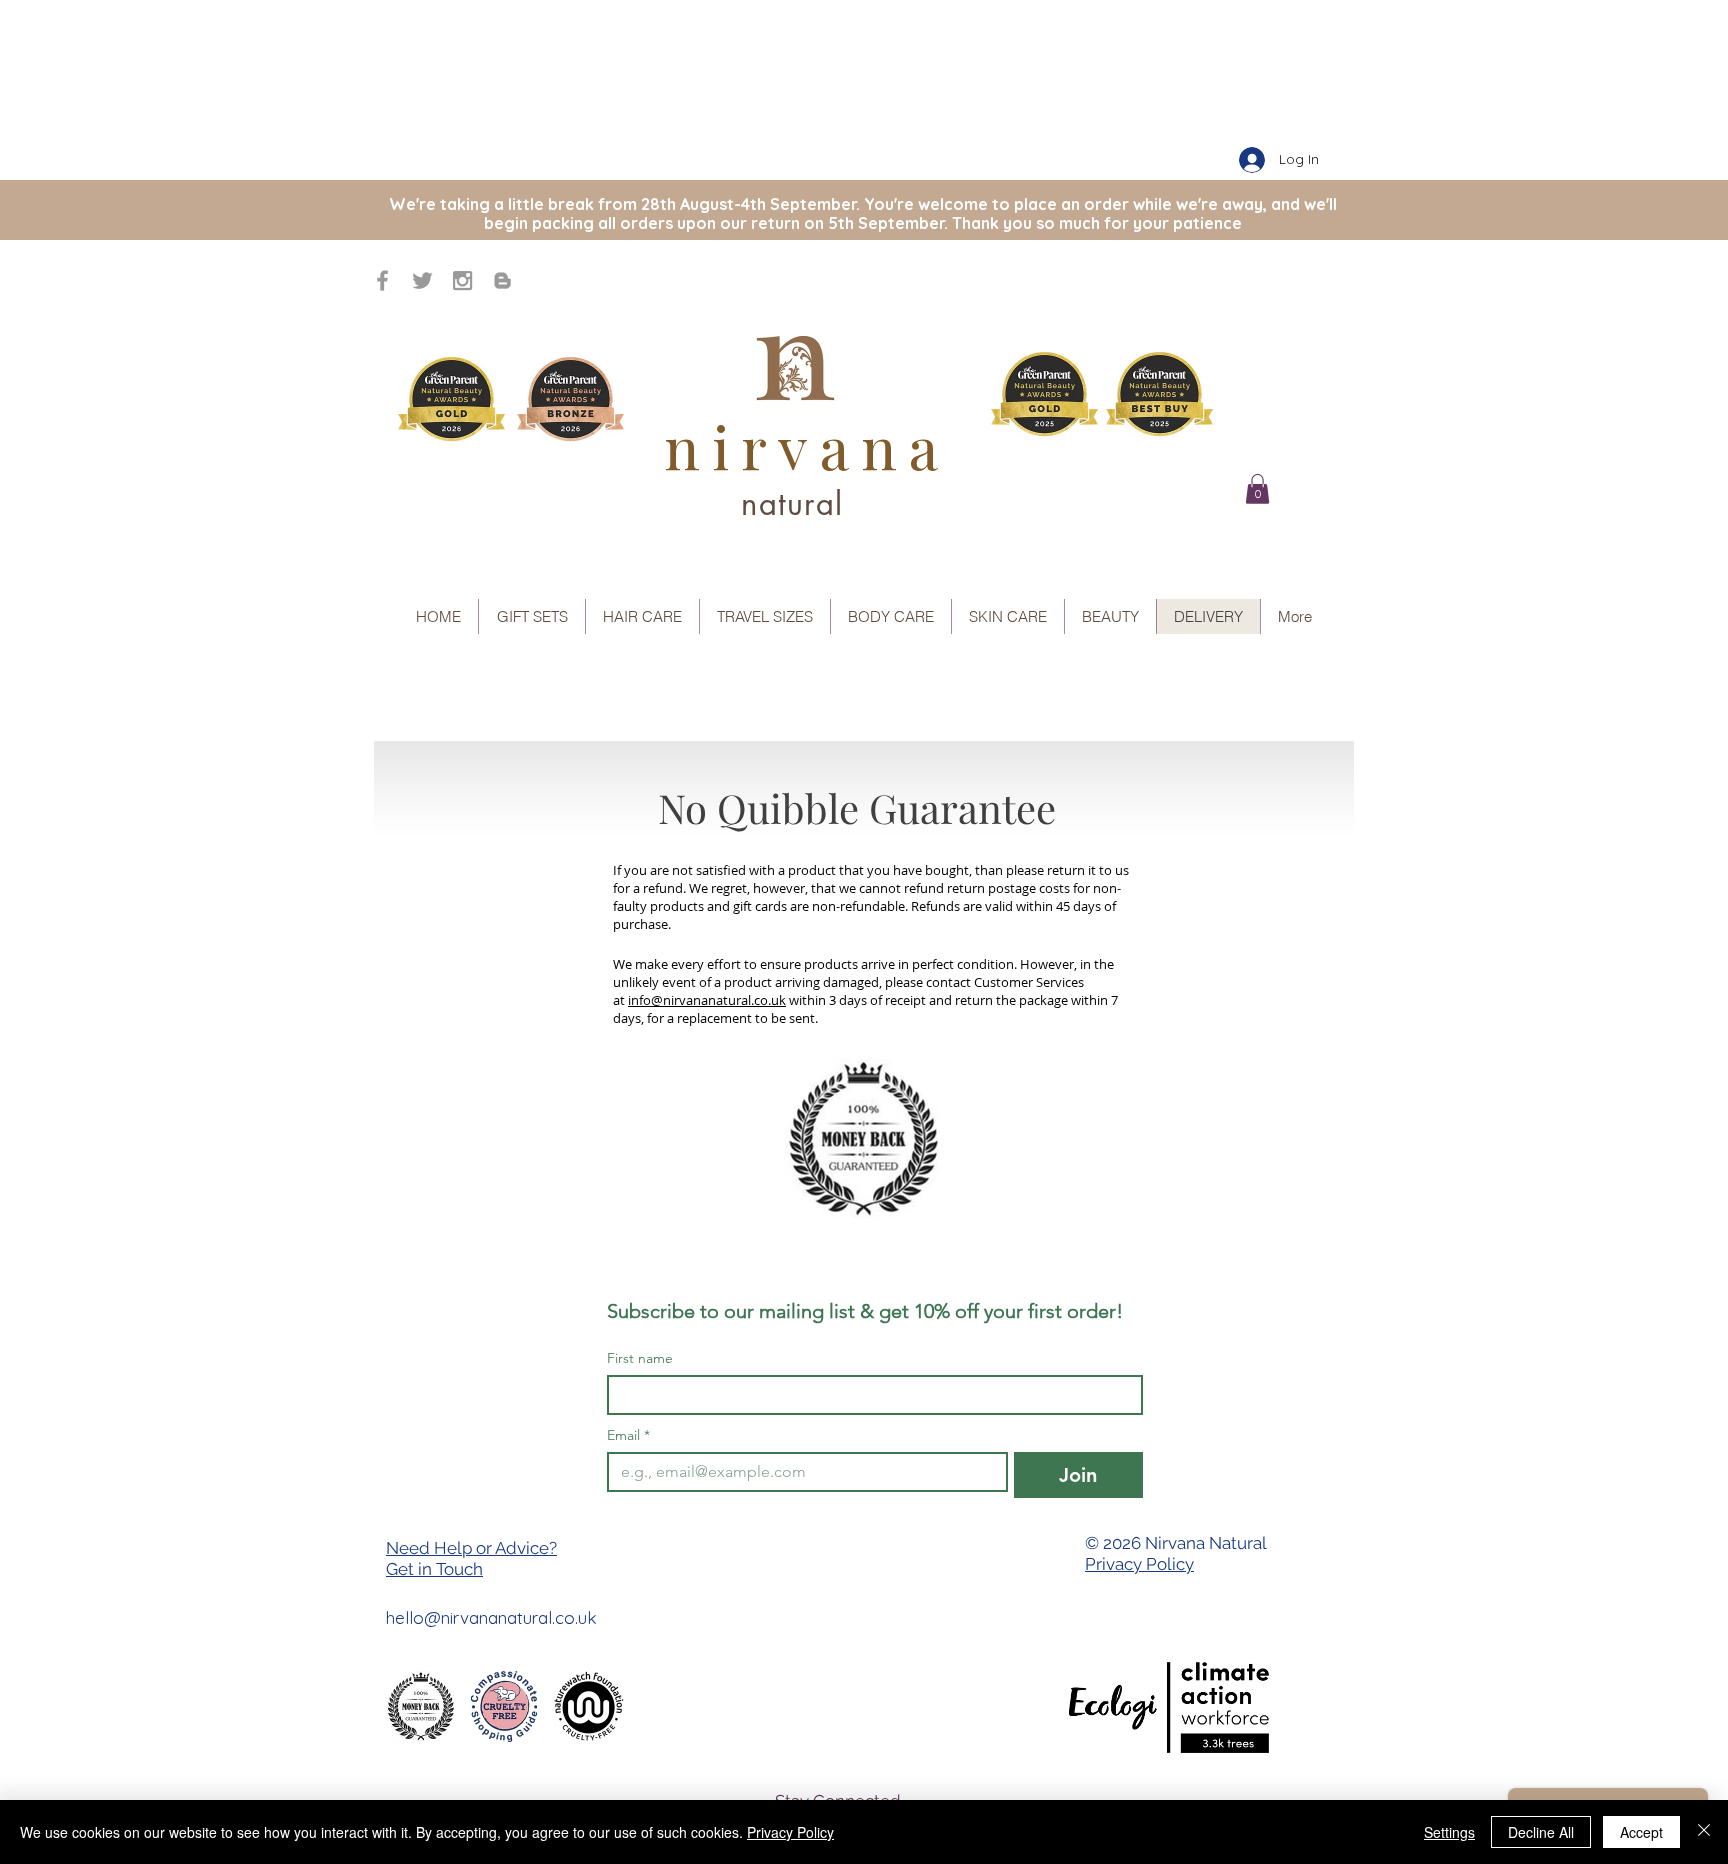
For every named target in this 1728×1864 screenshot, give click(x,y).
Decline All (1541, 1832)
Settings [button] (1449, 1832)
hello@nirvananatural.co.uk (491, 1617)
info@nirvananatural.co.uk (707, 1000)
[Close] (1704, 1832)
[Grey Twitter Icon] (422, 280)
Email (628, 1435)
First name (640, 1358)
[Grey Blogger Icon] (502, 280)
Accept (1641, 1832)
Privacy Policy (1139, 1564)
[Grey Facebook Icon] (382, 280)
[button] (1257, 489)
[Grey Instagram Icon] (462, 280)
